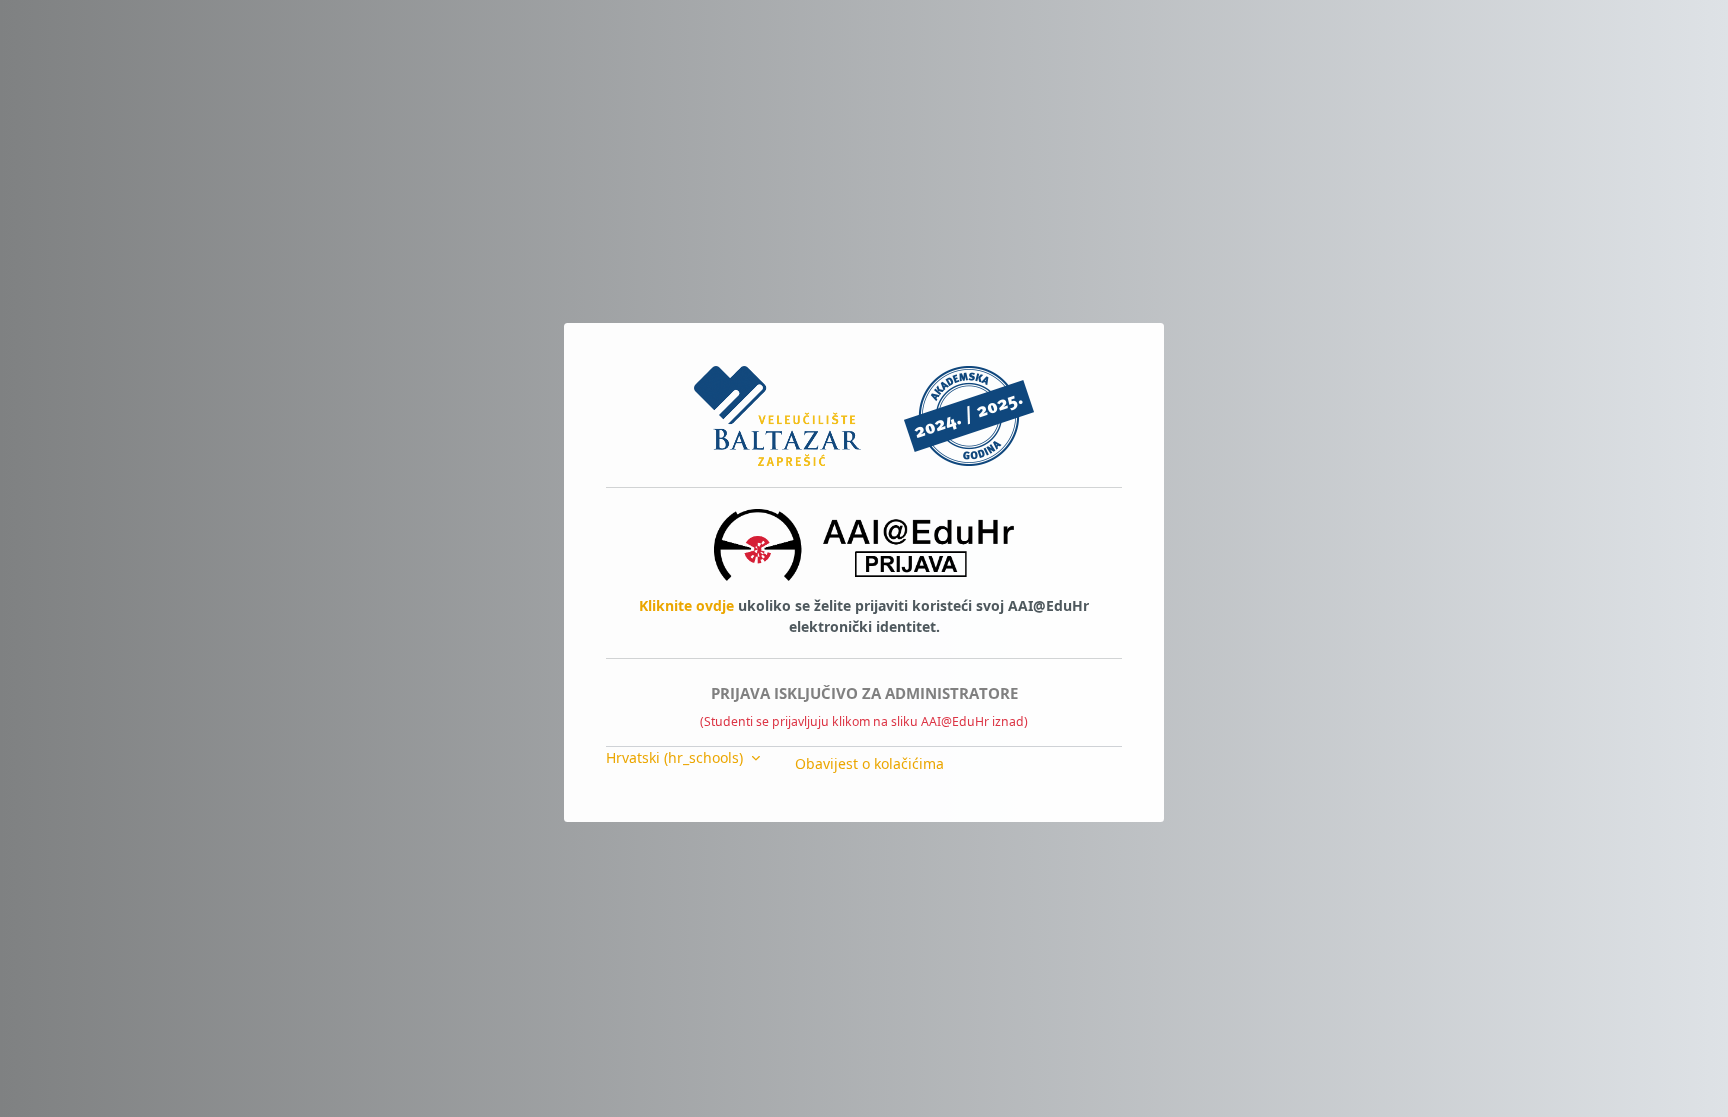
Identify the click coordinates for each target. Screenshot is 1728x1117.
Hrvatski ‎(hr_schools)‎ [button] (676, 757)
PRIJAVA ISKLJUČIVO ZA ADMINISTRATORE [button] (864, 693)
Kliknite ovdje (686, 605)
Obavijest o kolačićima (869, 763)
